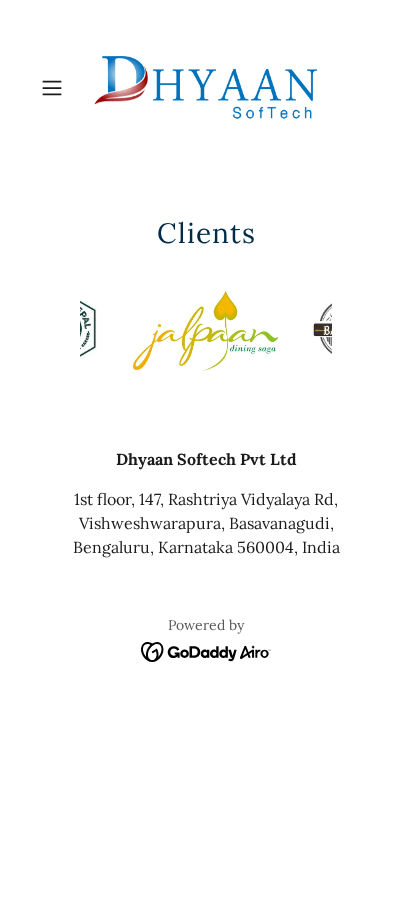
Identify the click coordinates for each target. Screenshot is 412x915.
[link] (206, 88)
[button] (58, 88)
